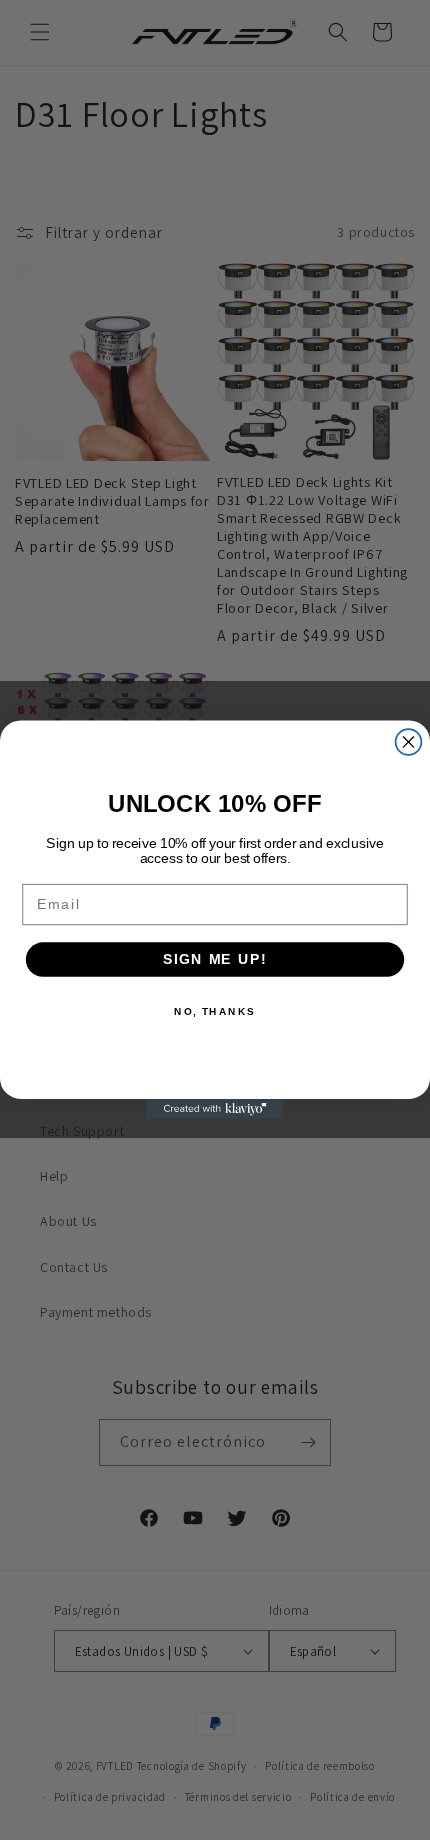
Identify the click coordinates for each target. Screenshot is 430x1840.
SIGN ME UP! (215, 959)
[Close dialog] (409, 742)
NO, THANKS (215, 1011)
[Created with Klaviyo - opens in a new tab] (215, 1109)
